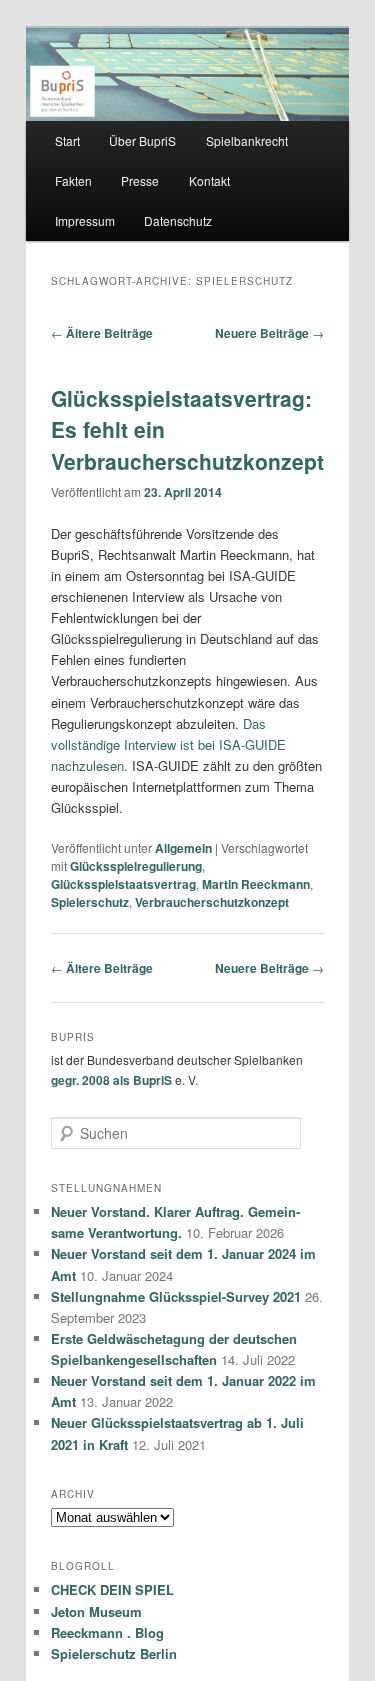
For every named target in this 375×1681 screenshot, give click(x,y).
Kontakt (209, 180)
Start (67, 140)
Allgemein (183, 848)
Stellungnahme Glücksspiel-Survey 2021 (176, 1296)
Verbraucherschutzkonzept (212, 902)
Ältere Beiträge (102, 333)
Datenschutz (178, 220)
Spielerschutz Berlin (114, 1653)
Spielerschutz (90, 902)
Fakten (73, 180)
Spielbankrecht (247, 140)
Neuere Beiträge (269, 333)
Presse (140, 180)
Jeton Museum (96, 1611)
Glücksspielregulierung (136, 866)
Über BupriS (142, 140)
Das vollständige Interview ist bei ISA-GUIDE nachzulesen (168, 744)
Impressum (85, 220)
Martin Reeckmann (256, 884)
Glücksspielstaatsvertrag (123, 884)
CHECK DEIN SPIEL (112, 1589)
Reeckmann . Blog (107, 1632)
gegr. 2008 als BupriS (111, 1080)
